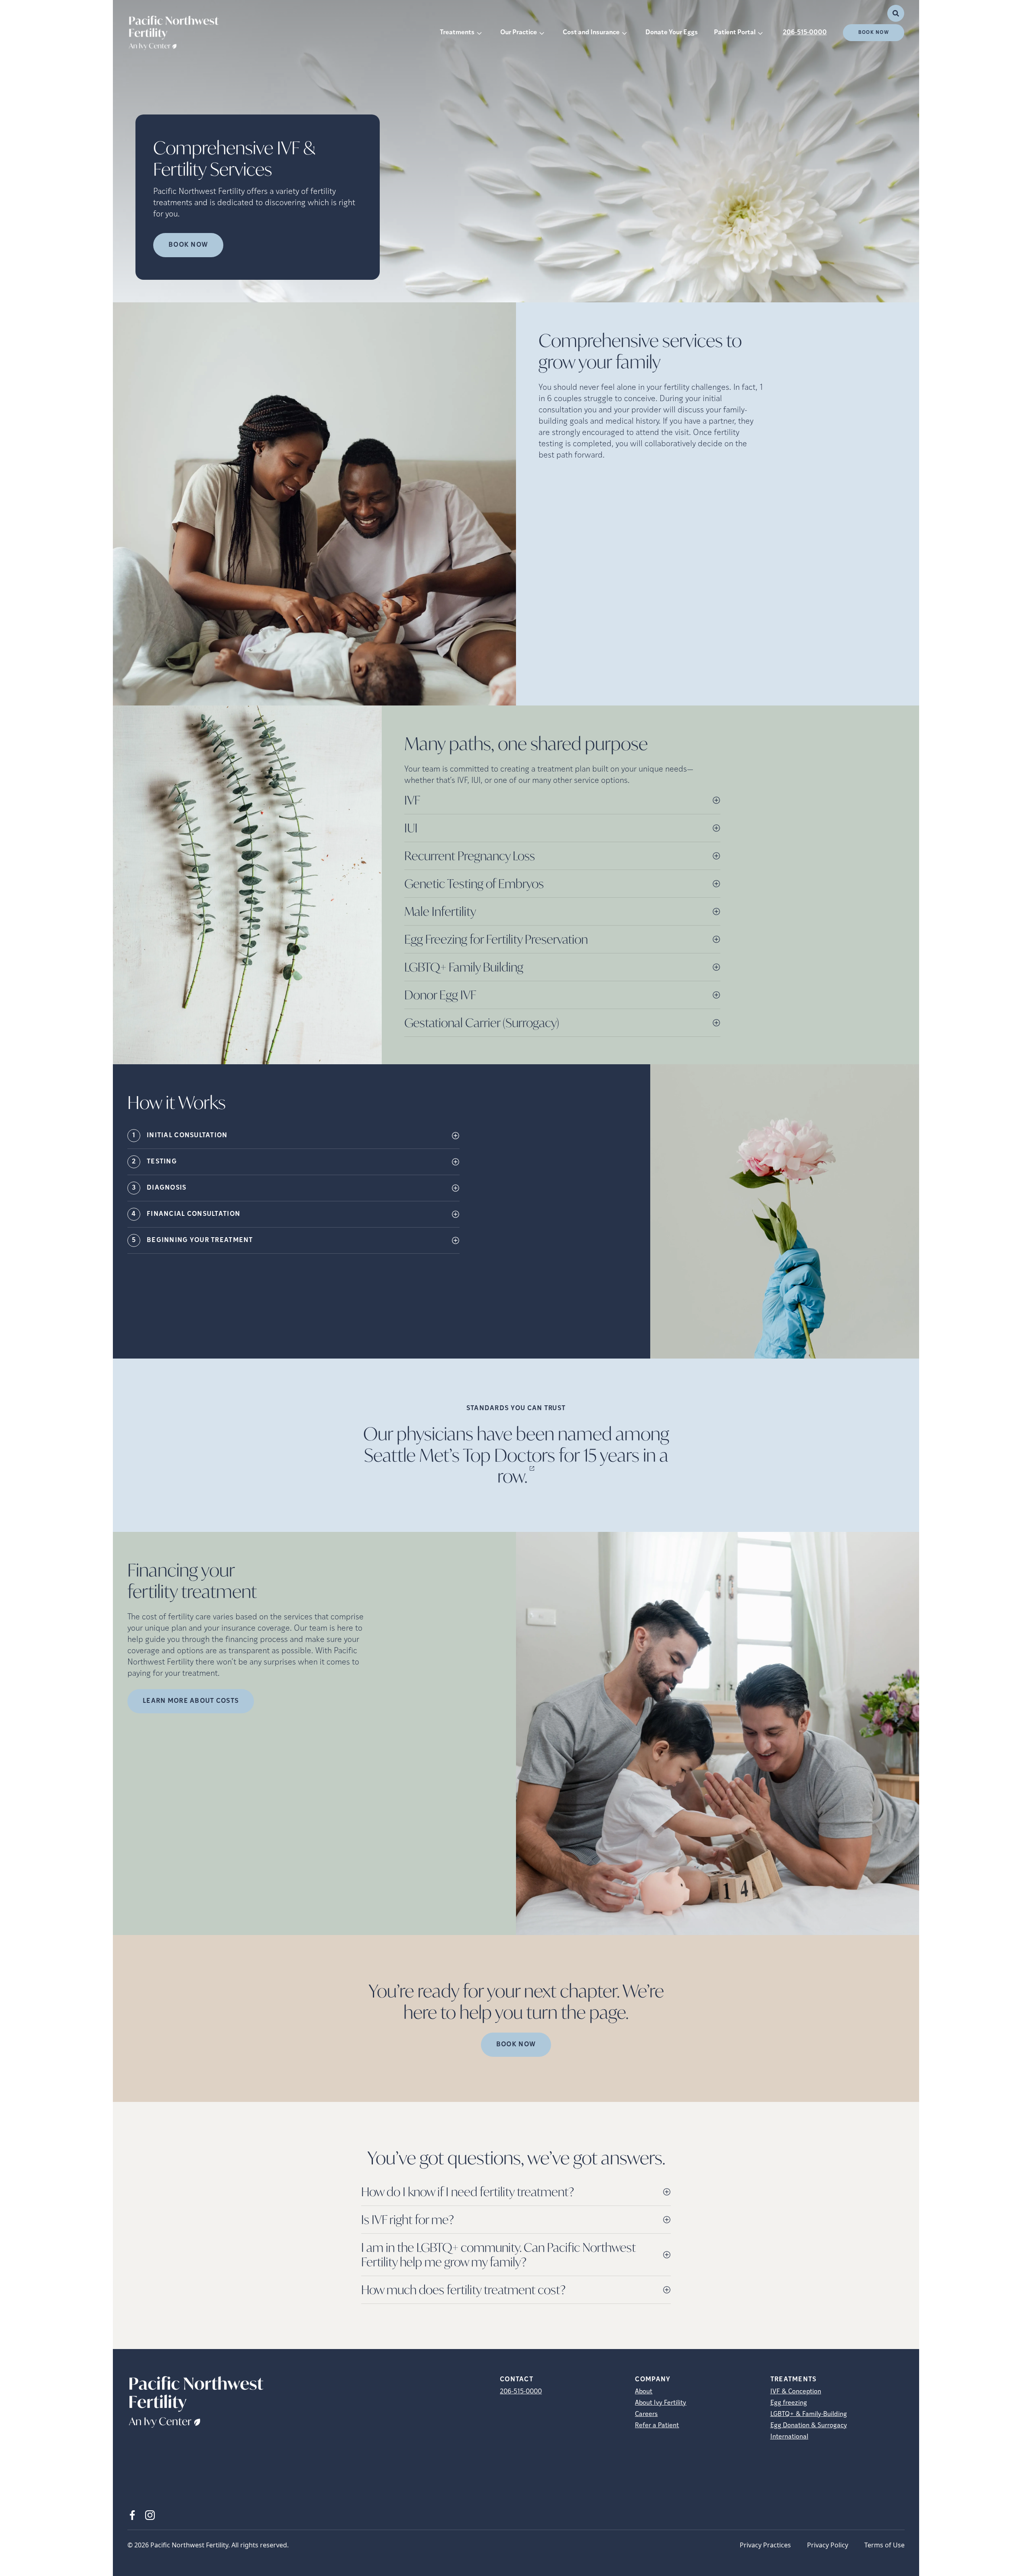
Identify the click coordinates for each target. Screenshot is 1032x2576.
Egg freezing (789, 2403)
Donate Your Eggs (672, 33)
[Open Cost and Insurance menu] (624, 33)
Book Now (874, 33)
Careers (646, 2414)
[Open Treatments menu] (479, 33)
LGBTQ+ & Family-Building (809, 2414)
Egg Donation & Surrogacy (809, 2426)
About (644, 2392)
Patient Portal (735, 33)
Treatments (457, 33)
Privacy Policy (828, 2545)
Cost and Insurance (591, 33)
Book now (188, 245)
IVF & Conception (796, 2392)
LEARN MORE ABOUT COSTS (191, 1701)
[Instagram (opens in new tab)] (150, 2515)
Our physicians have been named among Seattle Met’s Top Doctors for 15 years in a (516, 1455)
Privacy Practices (765, 2545)
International (789, 2437)
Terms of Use (884, 2545)
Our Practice (519, 33)
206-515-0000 (805, 33)
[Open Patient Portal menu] (760, 33)
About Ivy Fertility (661, 2403)
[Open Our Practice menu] (542, 33)
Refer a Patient (657, 2426)
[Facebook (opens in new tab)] (132, 2515)
